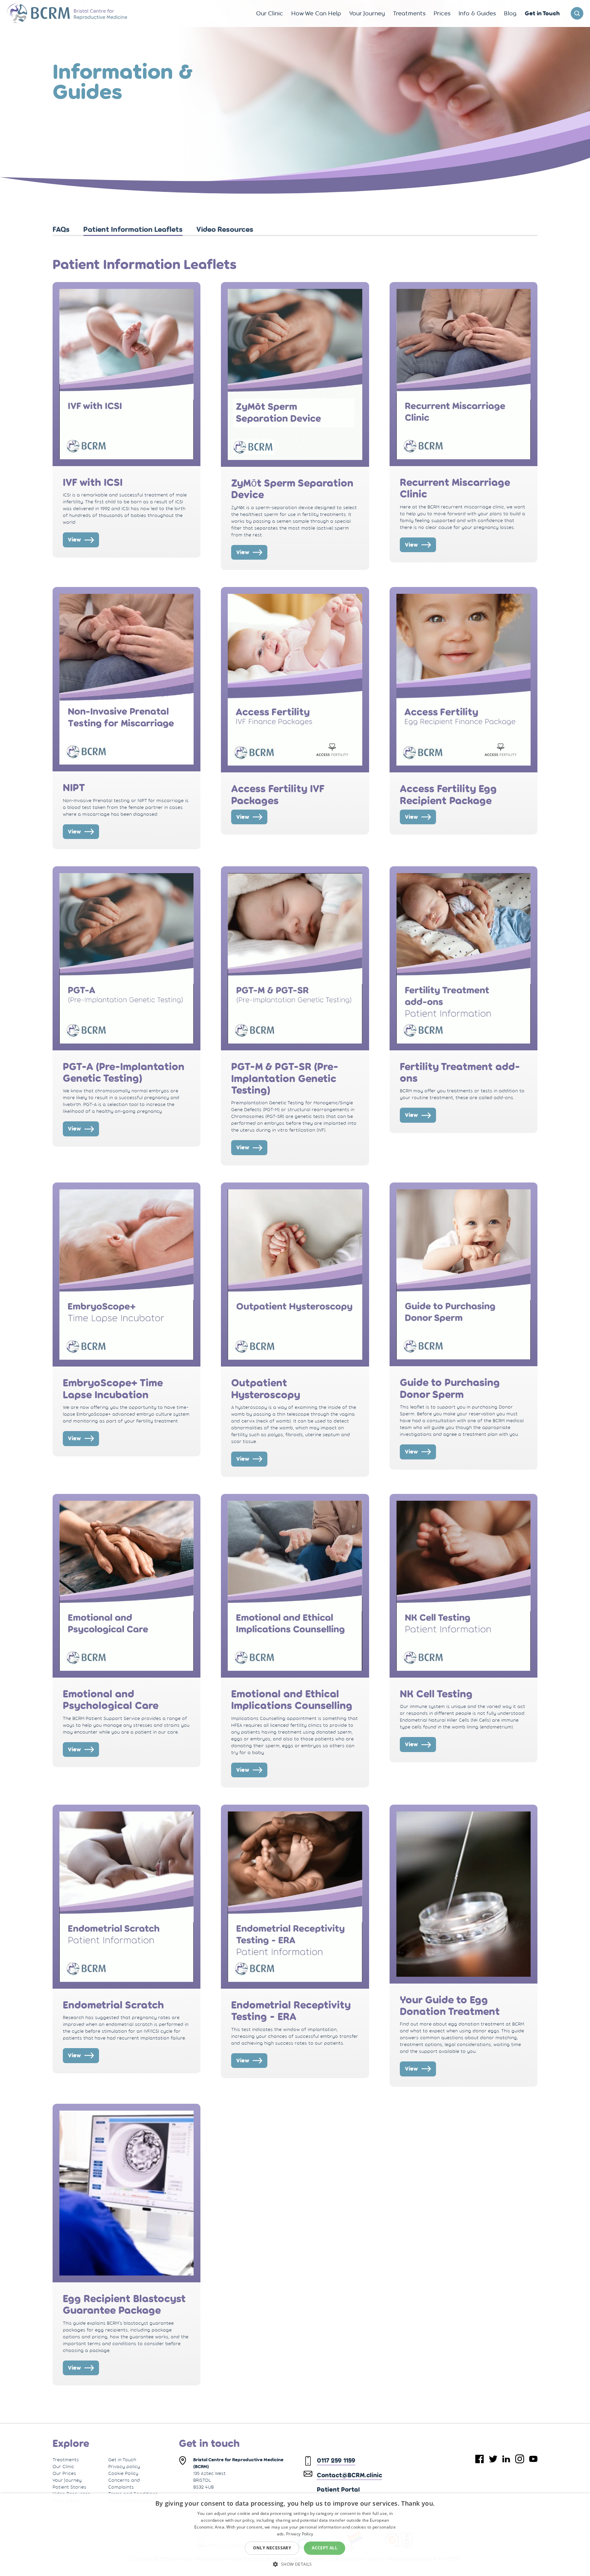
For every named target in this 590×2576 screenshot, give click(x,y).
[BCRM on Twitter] (493, 2459)
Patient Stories (69, 2487)
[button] (295, 2564)
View (74, 540)
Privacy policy (124, 2466)
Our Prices (64, 2473)
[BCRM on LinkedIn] (506, 2459)
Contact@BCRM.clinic (349, 2475)
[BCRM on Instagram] (520, 2459)
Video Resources (225, 229)
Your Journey (67, 2480)
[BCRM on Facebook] (480, 2459)
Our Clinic (63, 2466)
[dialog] (295, 2535)
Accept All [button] (325, 2548)
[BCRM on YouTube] (533, 2459)
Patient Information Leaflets (133, 229)
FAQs (61, 229)
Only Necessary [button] (272, 2548)
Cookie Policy (123, 2473)
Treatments (66, 2460)
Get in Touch (122, 2460)
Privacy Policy (300, 2534)
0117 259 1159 (336, 2460)
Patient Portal (338, 2489)
